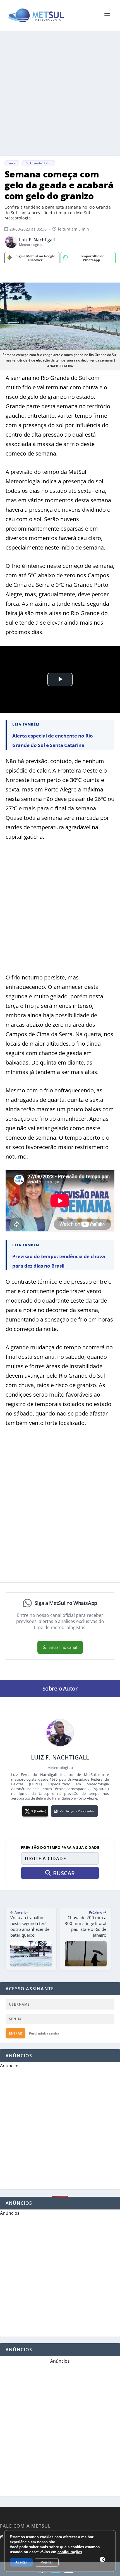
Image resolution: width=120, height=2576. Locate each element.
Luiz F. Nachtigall (37, 240)
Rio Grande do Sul (38, 163)
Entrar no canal (63, 1647)
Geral (12, 163)
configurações (70, 2552)
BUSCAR (64, 1873)
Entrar (15, 2033)
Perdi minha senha (44, 2033)
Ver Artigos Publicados (77, 1811)
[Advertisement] (60, 93)
